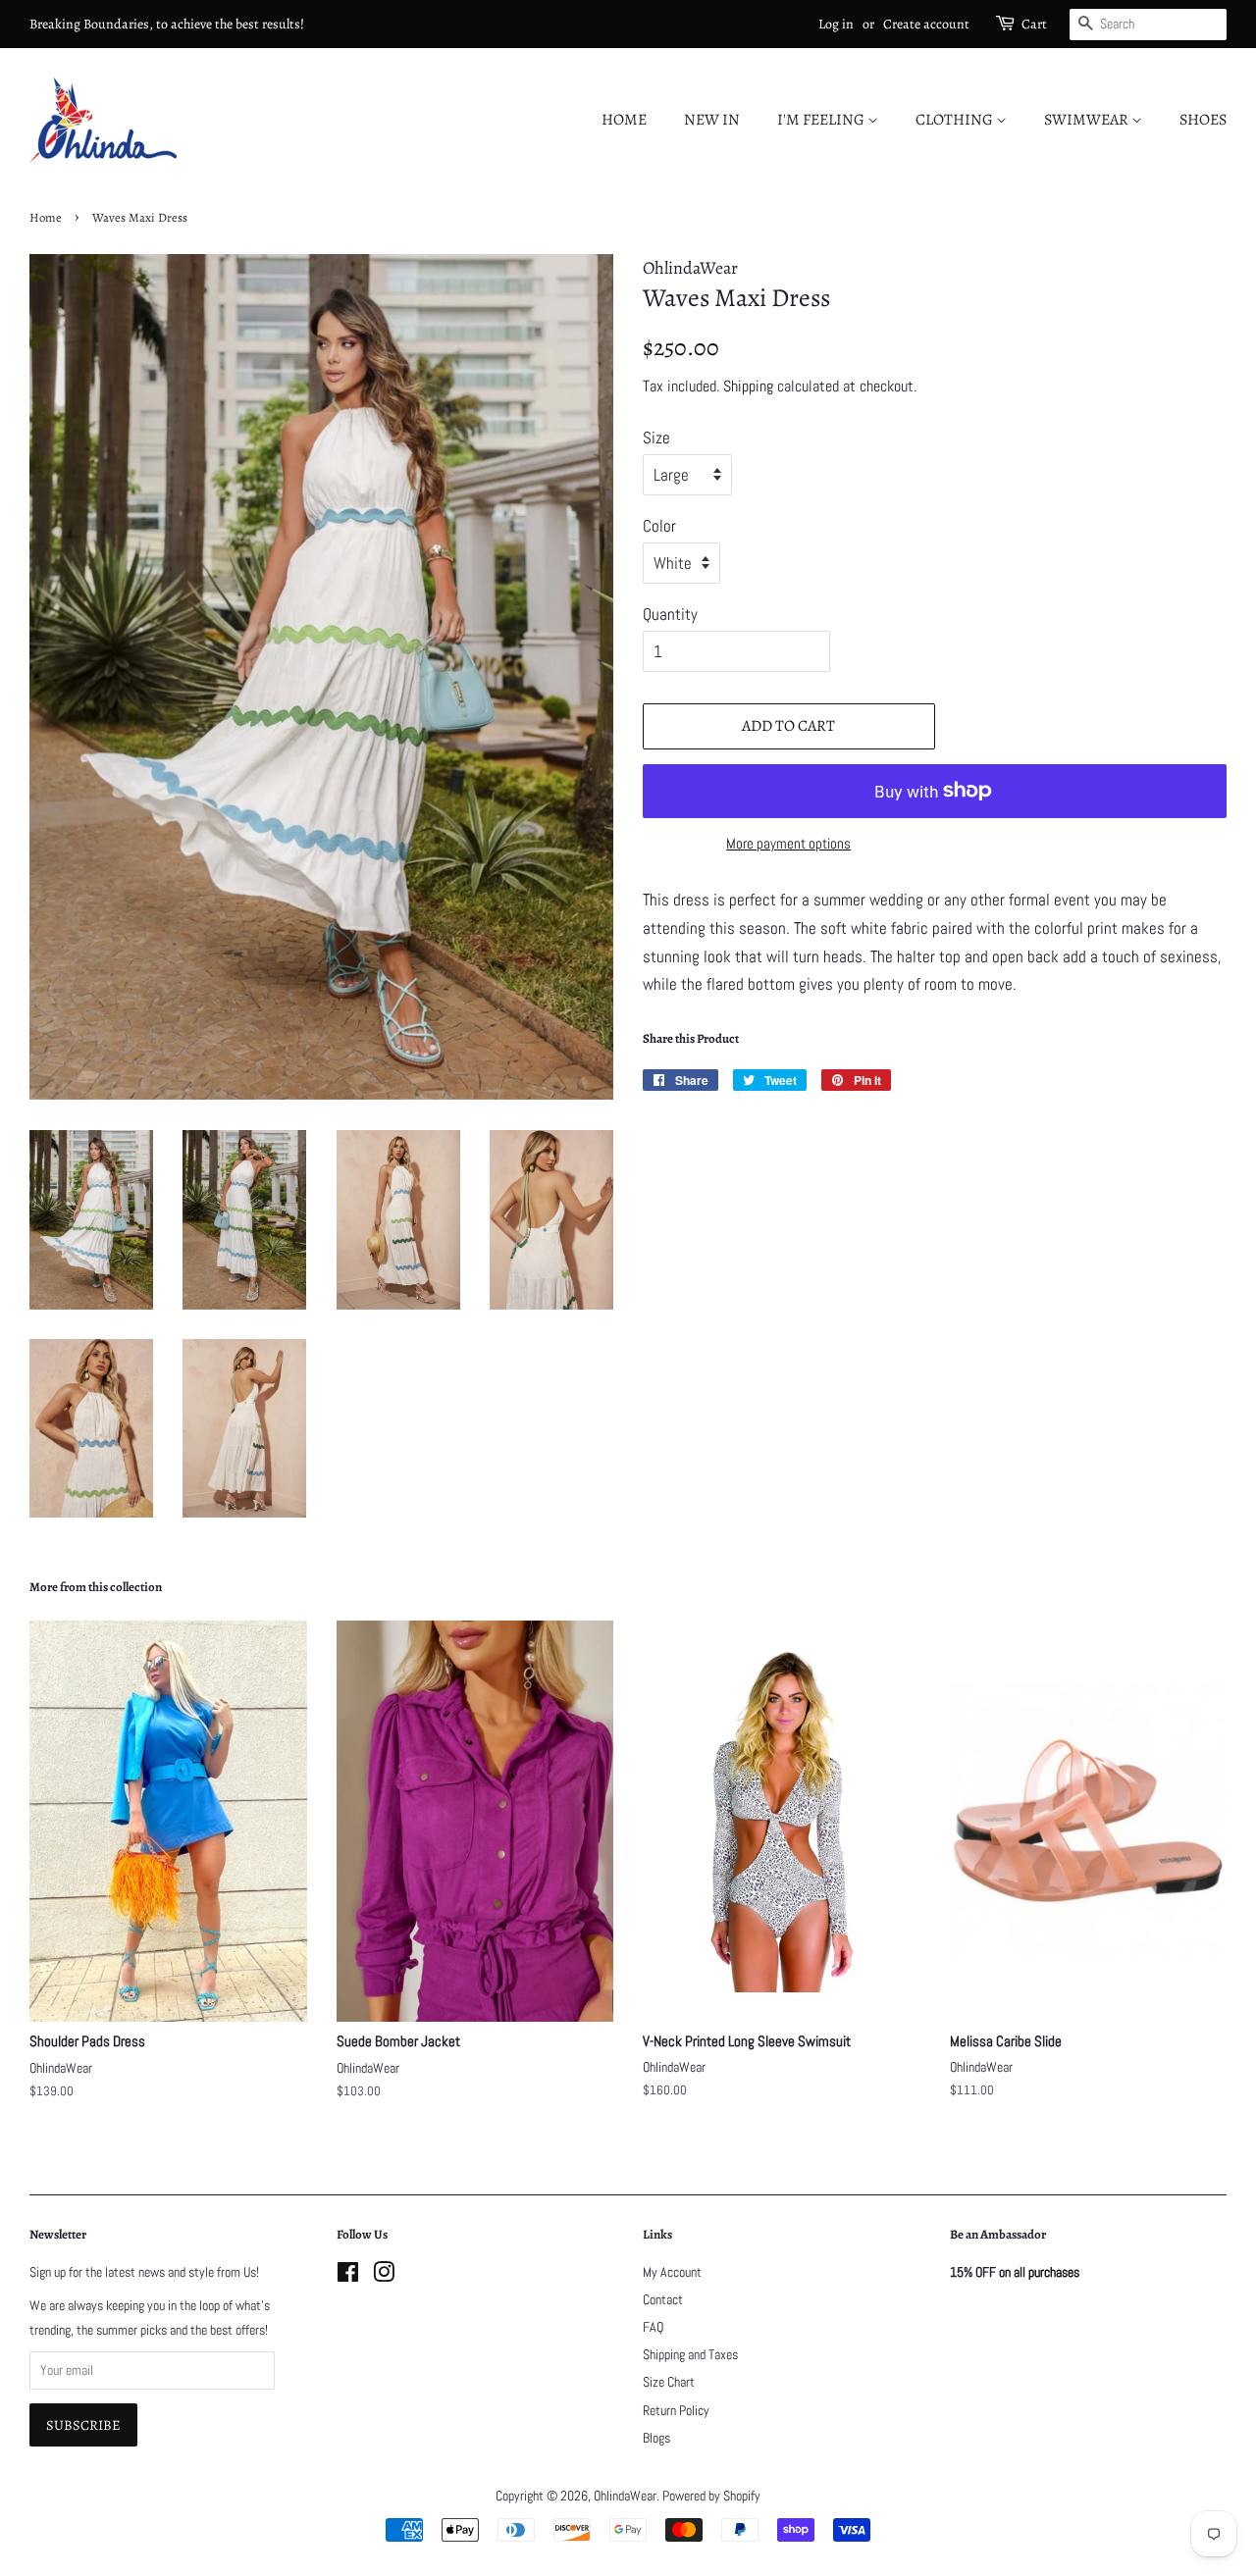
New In (712, 120)
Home (624, 120)
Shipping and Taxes (690, 2354)
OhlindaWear (625, 2496)
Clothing (956, 120)
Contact (663, 2299)
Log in (836, 24)
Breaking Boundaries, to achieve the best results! (167, 24)
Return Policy (676, 2410)
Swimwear (1088, 120)
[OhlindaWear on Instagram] (384, 2276)
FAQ (653, 2327)
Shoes (1203, 120)
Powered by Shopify (711, 2496)
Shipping (748, 386)
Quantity (670, 614)
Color (659, 526)
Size (656, 438)
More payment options (788, 843)
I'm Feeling (822, 120)
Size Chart (669, 2382)
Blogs (656, 2438)
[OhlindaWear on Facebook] (348, 2276)
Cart (1034, 24)
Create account (926, 24)
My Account (672, 2272)
